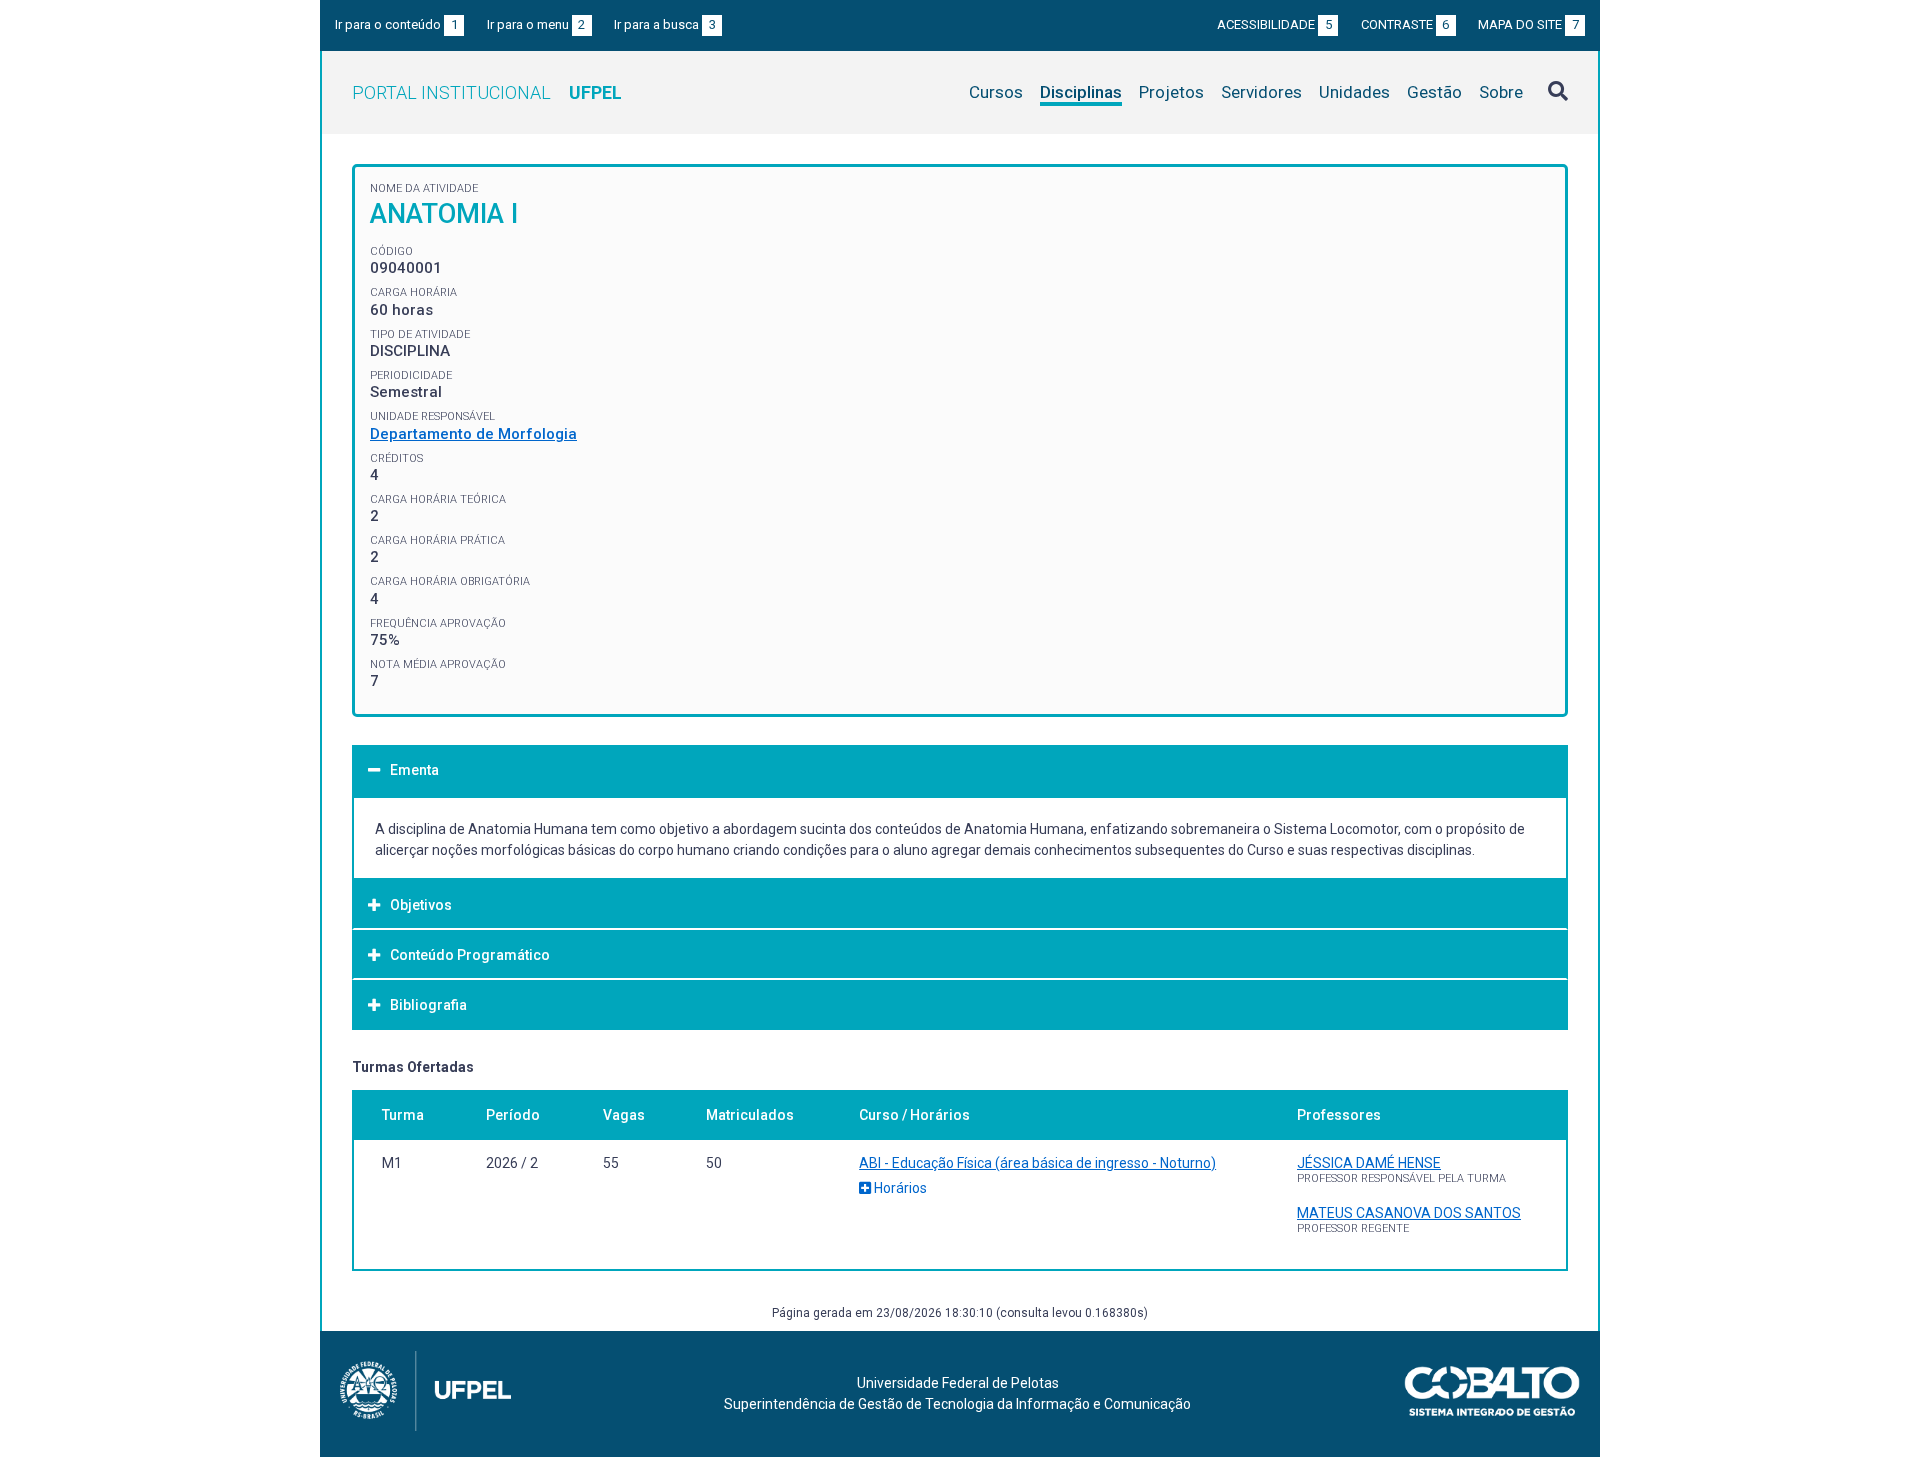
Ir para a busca (665, 24)
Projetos (1171, 92)
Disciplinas (1081, 92)
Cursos (996, 92)
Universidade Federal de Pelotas (958, 1383)
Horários (899, 1188)
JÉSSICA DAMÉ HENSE (1369, 1163)
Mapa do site (1528, 24)
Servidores (1261, 92)
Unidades (1354, 92)
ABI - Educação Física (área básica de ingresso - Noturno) (1037, 1163)
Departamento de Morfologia (473, 434)
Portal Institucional (487, 92)
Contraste (1405, 24)
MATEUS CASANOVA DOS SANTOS (1409, 1213)
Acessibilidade (1274, 24)
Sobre (1501, 92)
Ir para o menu (536, 24)
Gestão (1434, 92)
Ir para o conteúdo (396, 24)
